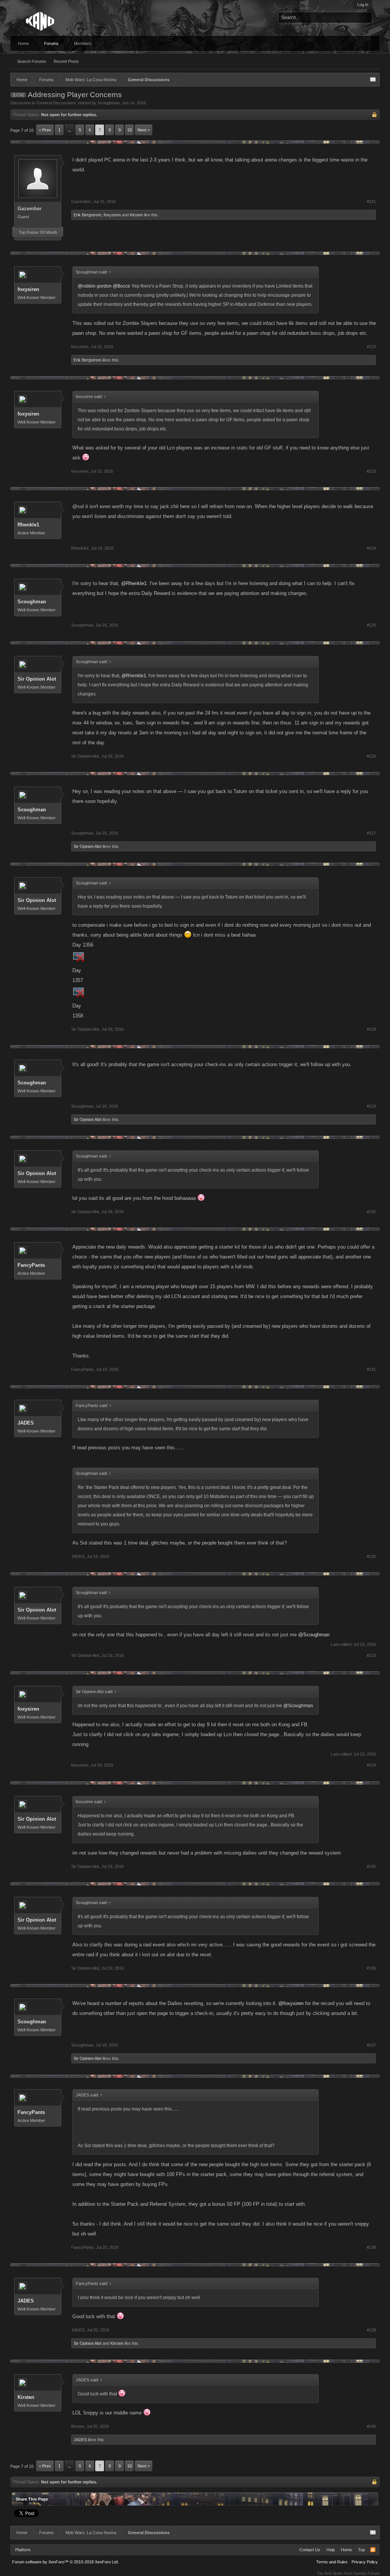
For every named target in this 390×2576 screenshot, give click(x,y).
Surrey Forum (367, 2573)
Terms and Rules (332, 2562)
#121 (371, 201)
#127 (371, 833)
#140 (371, 2426)
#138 (371, 2247)
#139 (371, 2330)
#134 (371, 1765)
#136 (371, 1968)
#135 (371, 1866)
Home (23, 43)
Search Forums (32, 61)
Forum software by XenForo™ (66, 2562)
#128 (371, 1029)
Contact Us (310, 2550)
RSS (373, 2550)
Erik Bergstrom (87, 215)
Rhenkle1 (28, 525)
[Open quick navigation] (373, 80)
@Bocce (121, 286)
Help (331, 2550)
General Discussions (56, 103)
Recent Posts (66, 61)
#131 (371, 1369)
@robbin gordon (95, 286)
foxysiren (112, 215)
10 (129, 130)
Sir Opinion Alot (37, 679)
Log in (363, 5)
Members (83, 43)
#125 (371, 625)
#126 (371, 756)
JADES (26, 1423)
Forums (51, 43)
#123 (371, 471)
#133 (371, 1655)
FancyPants (31, 1265)
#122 (371, 347)
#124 (371, 548)
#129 (371, 1106)
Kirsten (136, 215)
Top (361, 2550)
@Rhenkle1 (134, 583)
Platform (23, 2550)
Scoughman (109, 103)
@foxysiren (291, 2003)
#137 (371, 2045)
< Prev (45, 130)
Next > (144, 130)
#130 (371, 1212)
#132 (371, 1556)
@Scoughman (314, 1635)
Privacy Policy (365, 2562)
